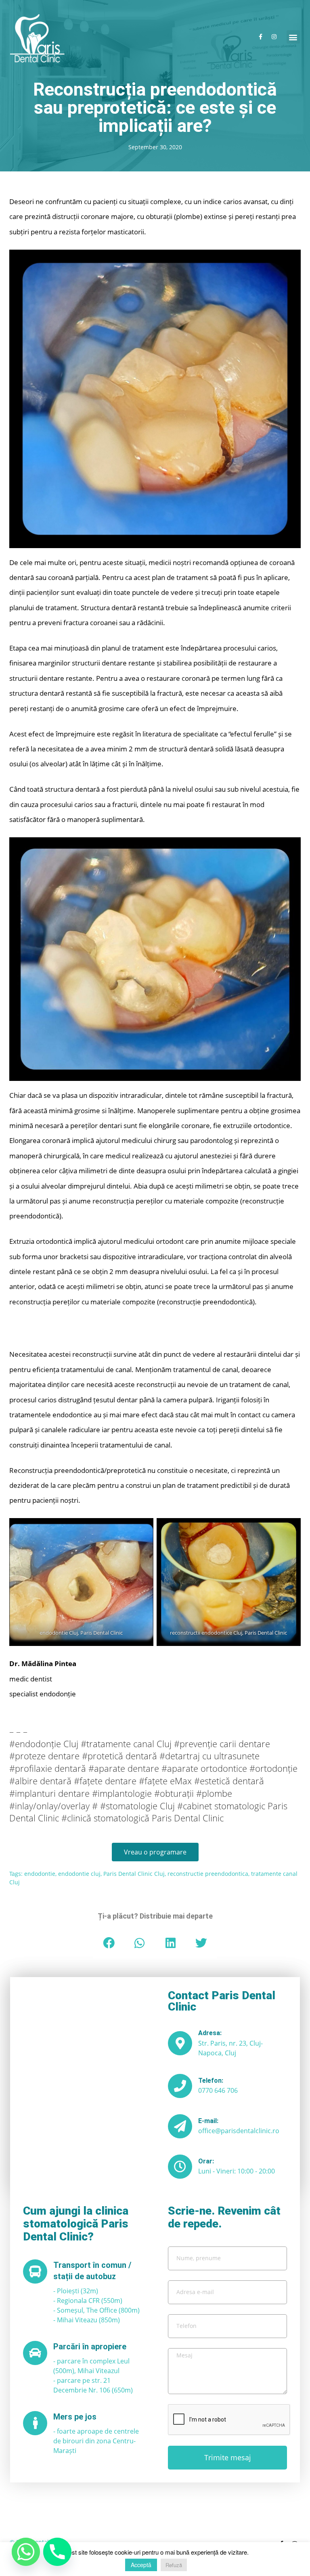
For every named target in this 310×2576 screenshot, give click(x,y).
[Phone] (57, 2552)
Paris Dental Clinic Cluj (134, 1874)
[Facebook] (261, 37)
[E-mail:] (180, 2126)
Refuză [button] (174, 2565)
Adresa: (210, 2033)
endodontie (40, 1874)
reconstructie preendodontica (208, 1874)
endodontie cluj (79, 1874)
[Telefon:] (180, 2086)
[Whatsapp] (26, 2552)
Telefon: (211, 2081)
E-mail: (208, 2121)
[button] (293, 37)
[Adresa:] (180, 2043)
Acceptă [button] (141, 2565)
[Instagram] (274, 37)
